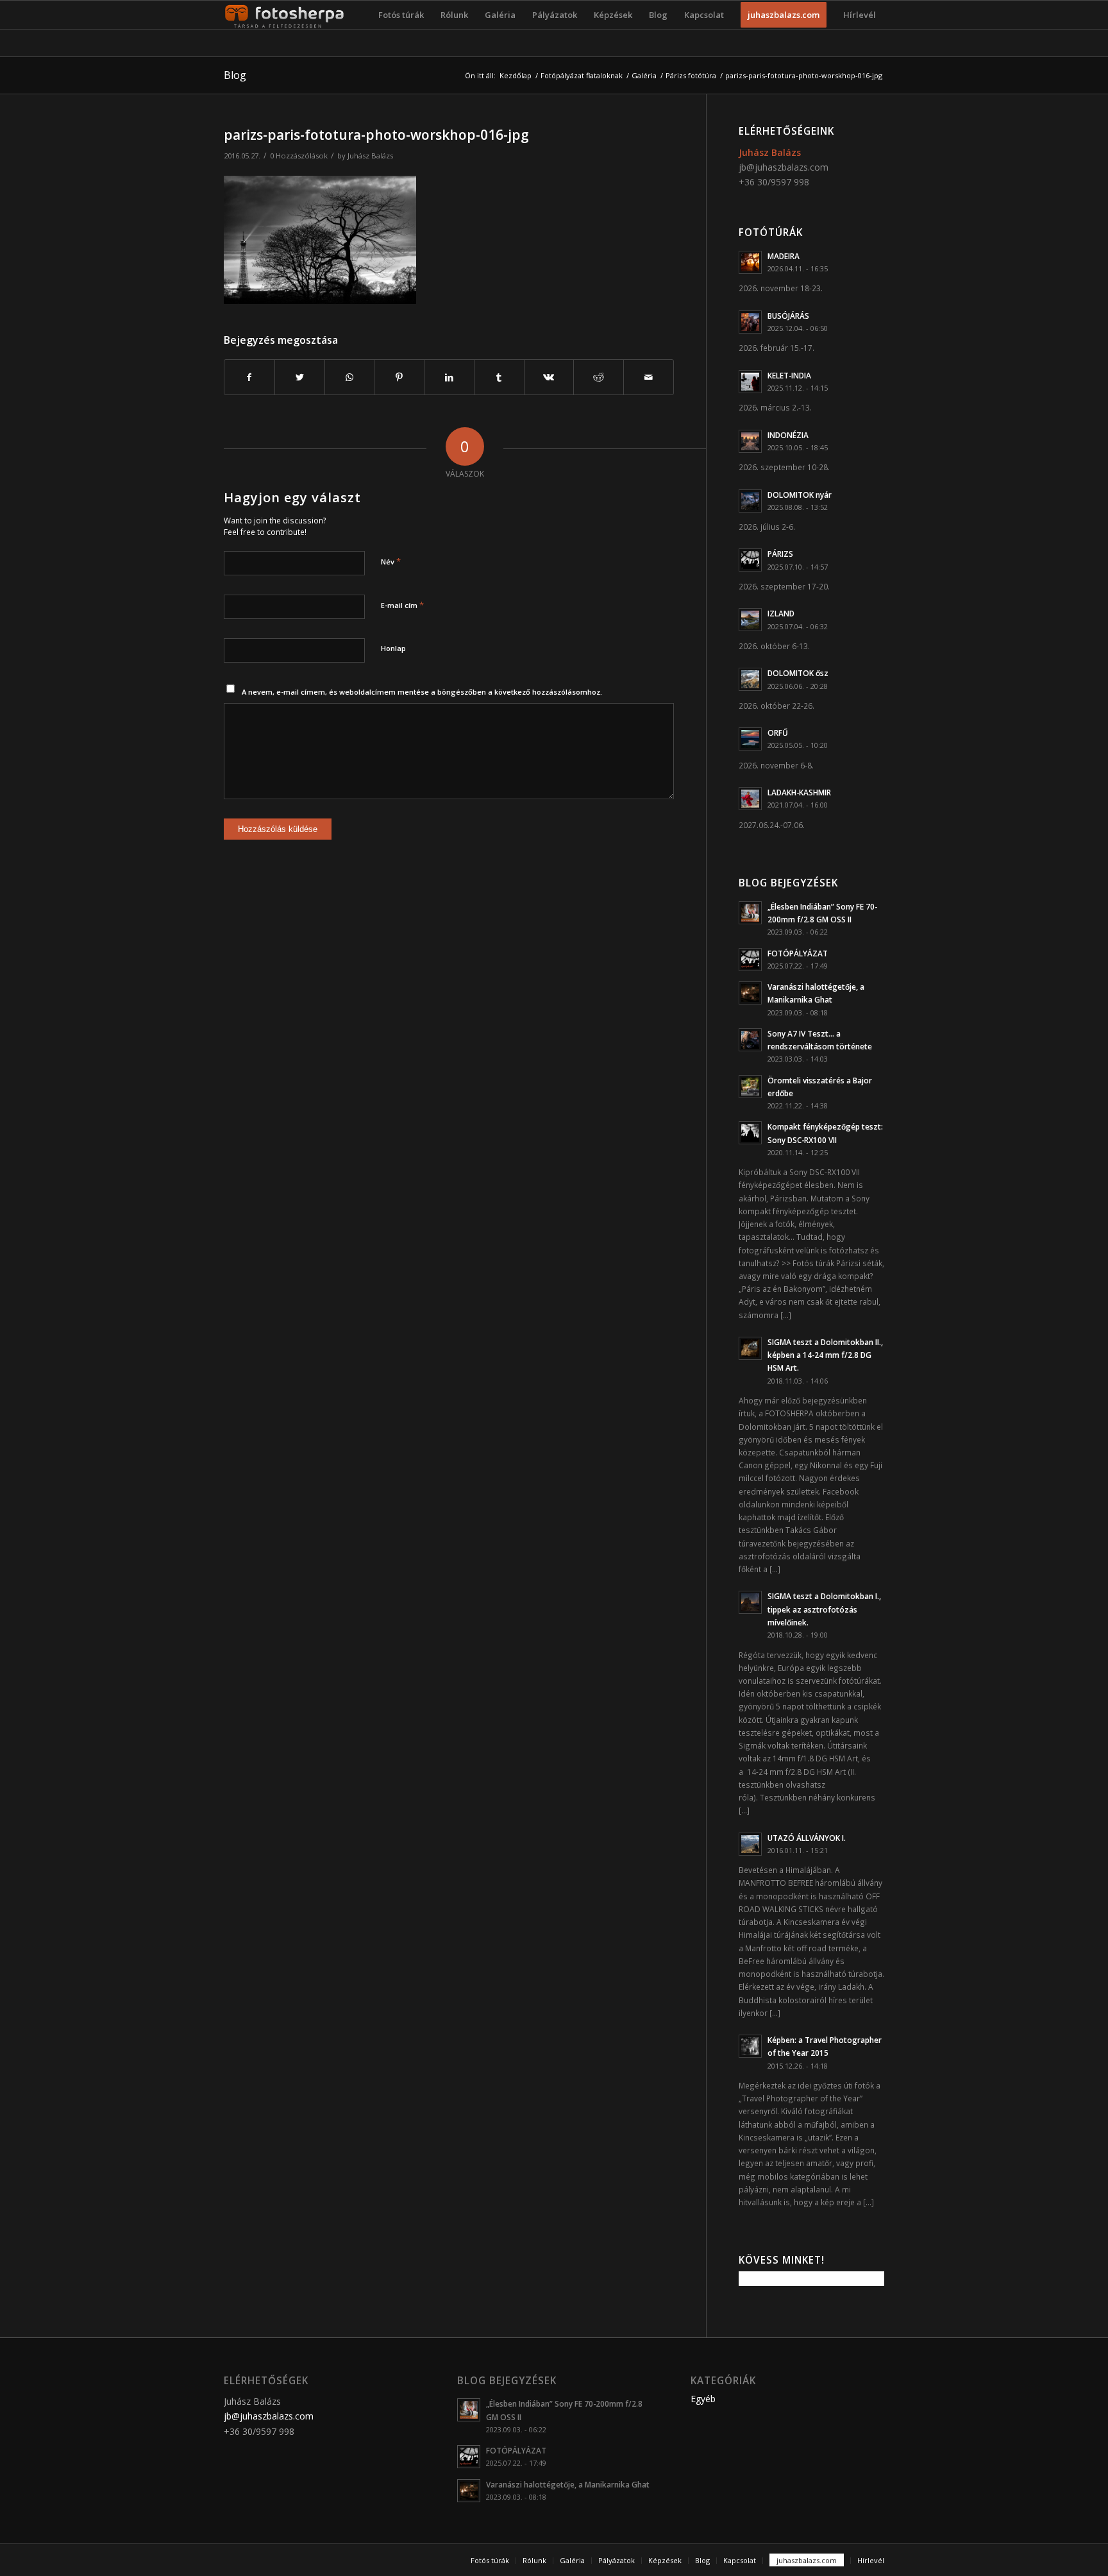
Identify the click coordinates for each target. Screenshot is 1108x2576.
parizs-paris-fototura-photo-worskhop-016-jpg (376, 135)
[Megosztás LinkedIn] (449, 377)
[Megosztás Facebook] (249, 377)
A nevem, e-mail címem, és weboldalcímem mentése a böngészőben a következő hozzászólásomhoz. (422, 692)
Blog (235, 75)
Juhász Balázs (370, 156)
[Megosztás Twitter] (300, 377)
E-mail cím (402, 605)
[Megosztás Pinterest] (399, 377)
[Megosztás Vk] (549, 377)
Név (391, 561)
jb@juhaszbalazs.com (784, 167)
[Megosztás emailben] (649, 377)
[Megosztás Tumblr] (499, 377)
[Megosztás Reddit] (599, 377)
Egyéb (703, 2399)
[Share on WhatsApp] (350, 377)
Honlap (393, 648)
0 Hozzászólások (299, 156)
